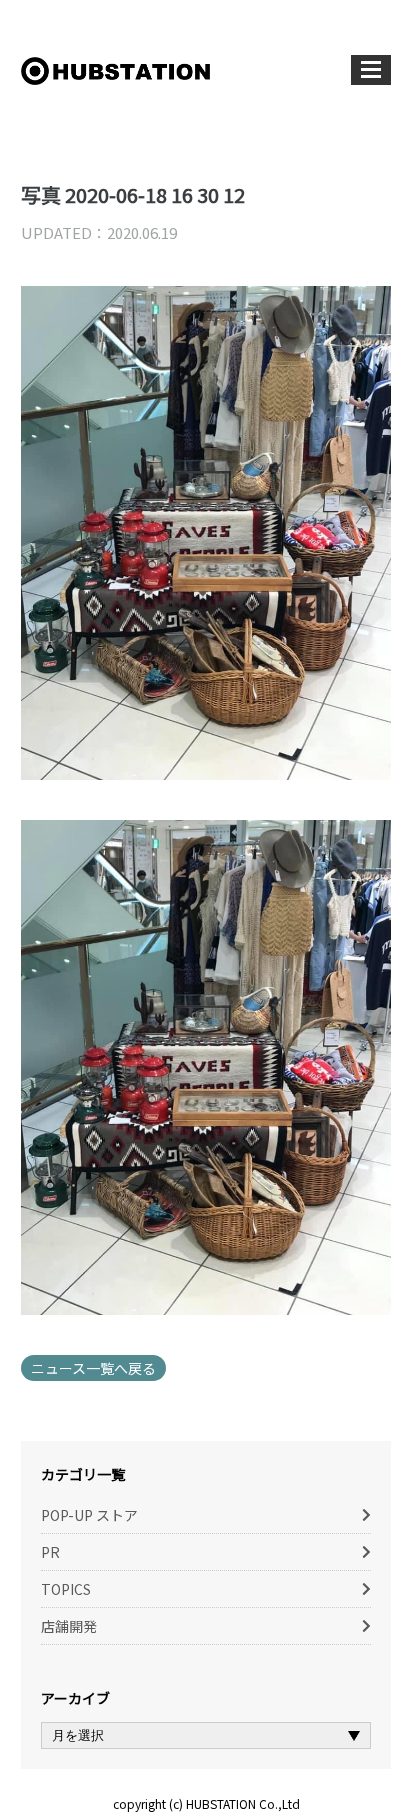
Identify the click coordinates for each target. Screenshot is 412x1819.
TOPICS (66, 1589)
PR (50, 1552)
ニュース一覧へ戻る (93, 1368)
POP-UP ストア (89, 1515)
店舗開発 (69, 1626)
